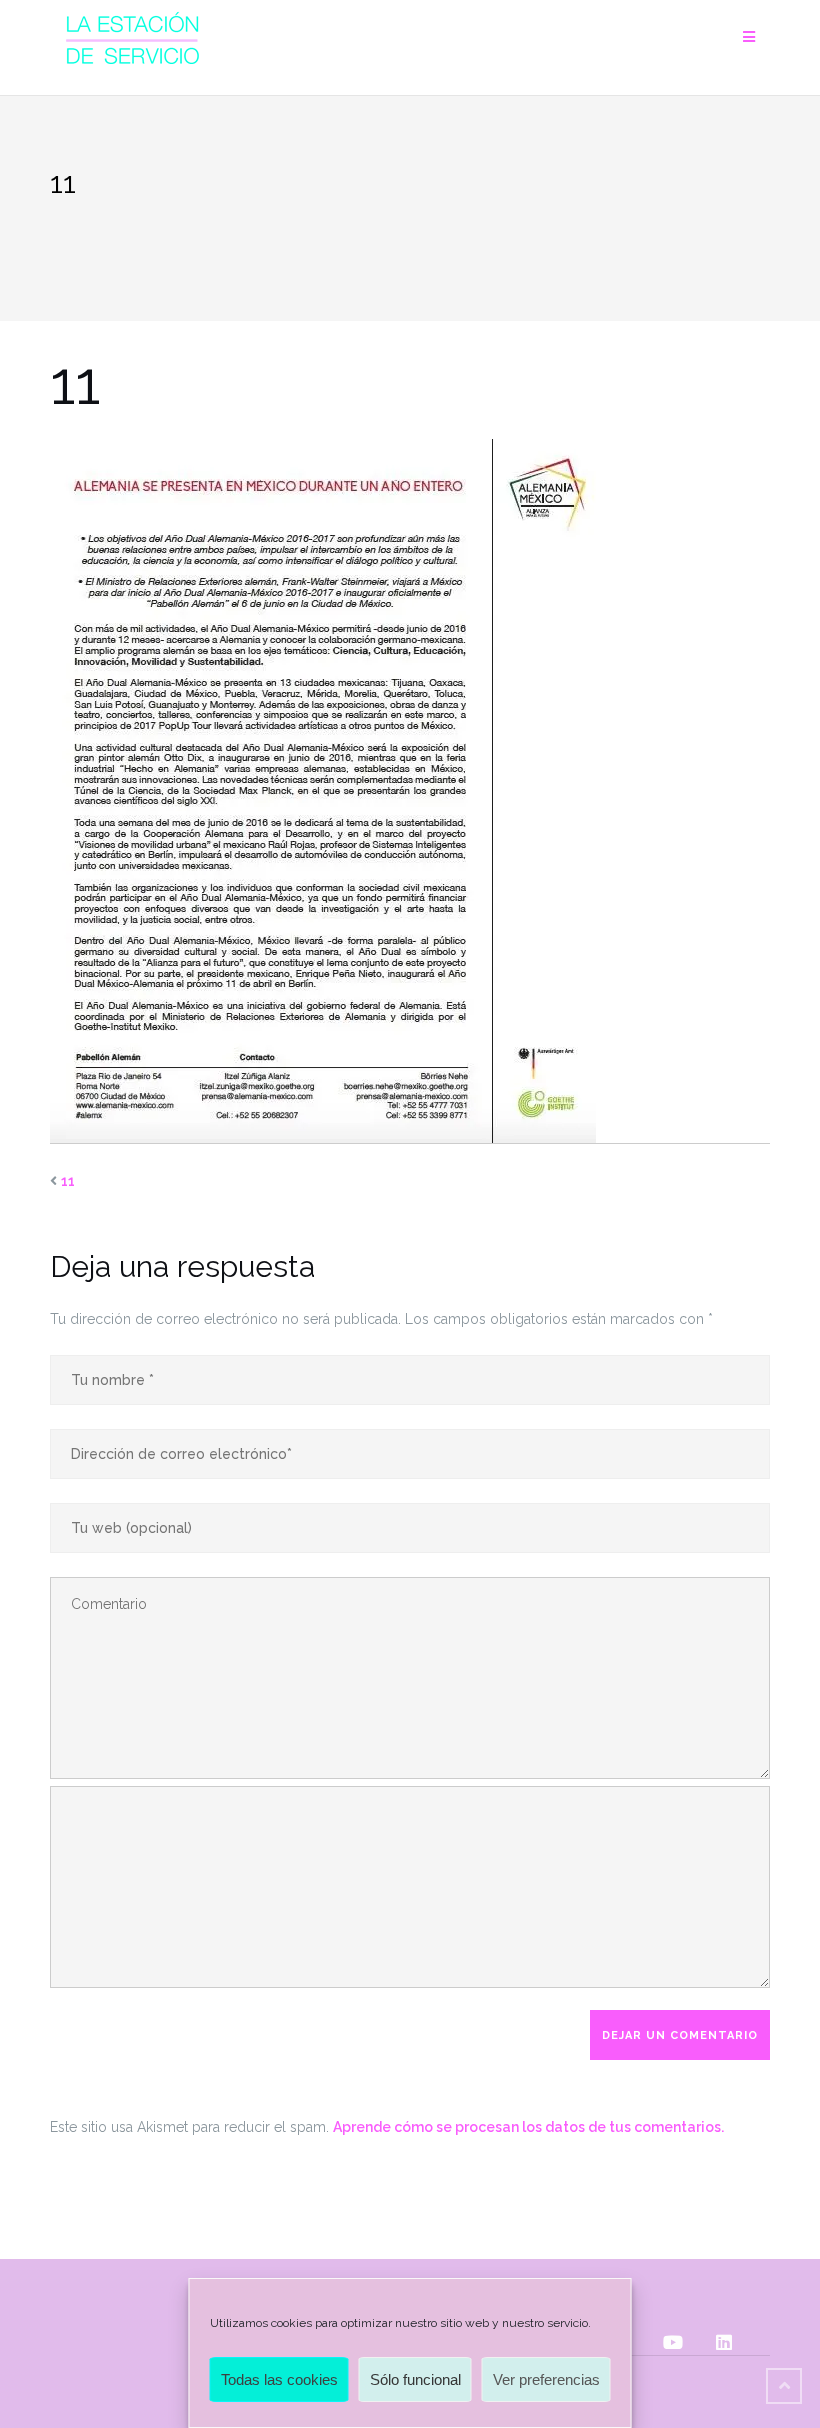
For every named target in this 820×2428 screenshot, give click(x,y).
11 (68, 1181)
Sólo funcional (415, 2379)
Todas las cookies (279, 2379)
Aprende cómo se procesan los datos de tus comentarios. (528, 2127)
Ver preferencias (546, 2379)
